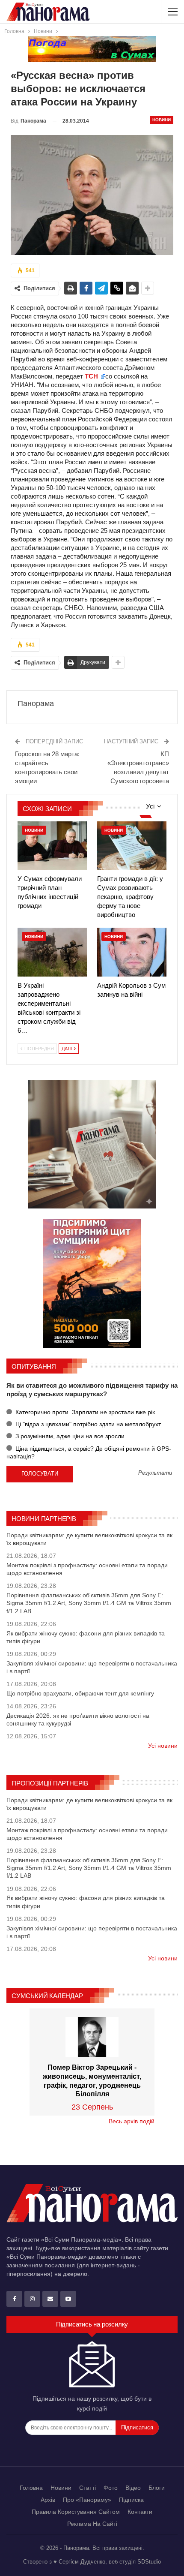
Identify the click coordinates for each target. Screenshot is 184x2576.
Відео (133, 2488)
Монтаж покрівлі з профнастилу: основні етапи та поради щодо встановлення (87, 1569)
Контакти (140, 2512)
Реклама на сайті (92, 2524)
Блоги (157, 2488)
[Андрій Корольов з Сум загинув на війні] (132, 952)
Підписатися (137, 2427)
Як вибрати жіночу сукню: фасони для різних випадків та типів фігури (86, 1637)
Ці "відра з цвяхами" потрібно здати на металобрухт (87, 1424)
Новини (162, 120)
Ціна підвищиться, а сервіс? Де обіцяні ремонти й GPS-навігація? (89, 1452)
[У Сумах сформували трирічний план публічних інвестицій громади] (52, 846)
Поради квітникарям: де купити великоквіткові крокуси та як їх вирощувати (89, 1539)
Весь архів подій (132, 2121)
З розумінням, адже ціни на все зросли (69, 1436)
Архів (48, 2500)
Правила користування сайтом (76, 2512)
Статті (88, 2488)
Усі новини (163, 1746)
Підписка (131, 2500)
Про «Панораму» (87, 2500)
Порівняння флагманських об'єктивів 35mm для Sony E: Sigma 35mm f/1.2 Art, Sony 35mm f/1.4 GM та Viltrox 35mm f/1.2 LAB (89, 1603)
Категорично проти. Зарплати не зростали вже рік (84, 1412)
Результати (155, 1473)
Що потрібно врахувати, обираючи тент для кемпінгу (80, 1693)
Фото (111, 2488)
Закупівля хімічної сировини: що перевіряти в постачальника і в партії (92, 1667)
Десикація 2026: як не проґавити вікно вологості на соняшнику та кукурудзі (78, 1719)
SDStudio (149, 2562)
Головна (31, 2488)
